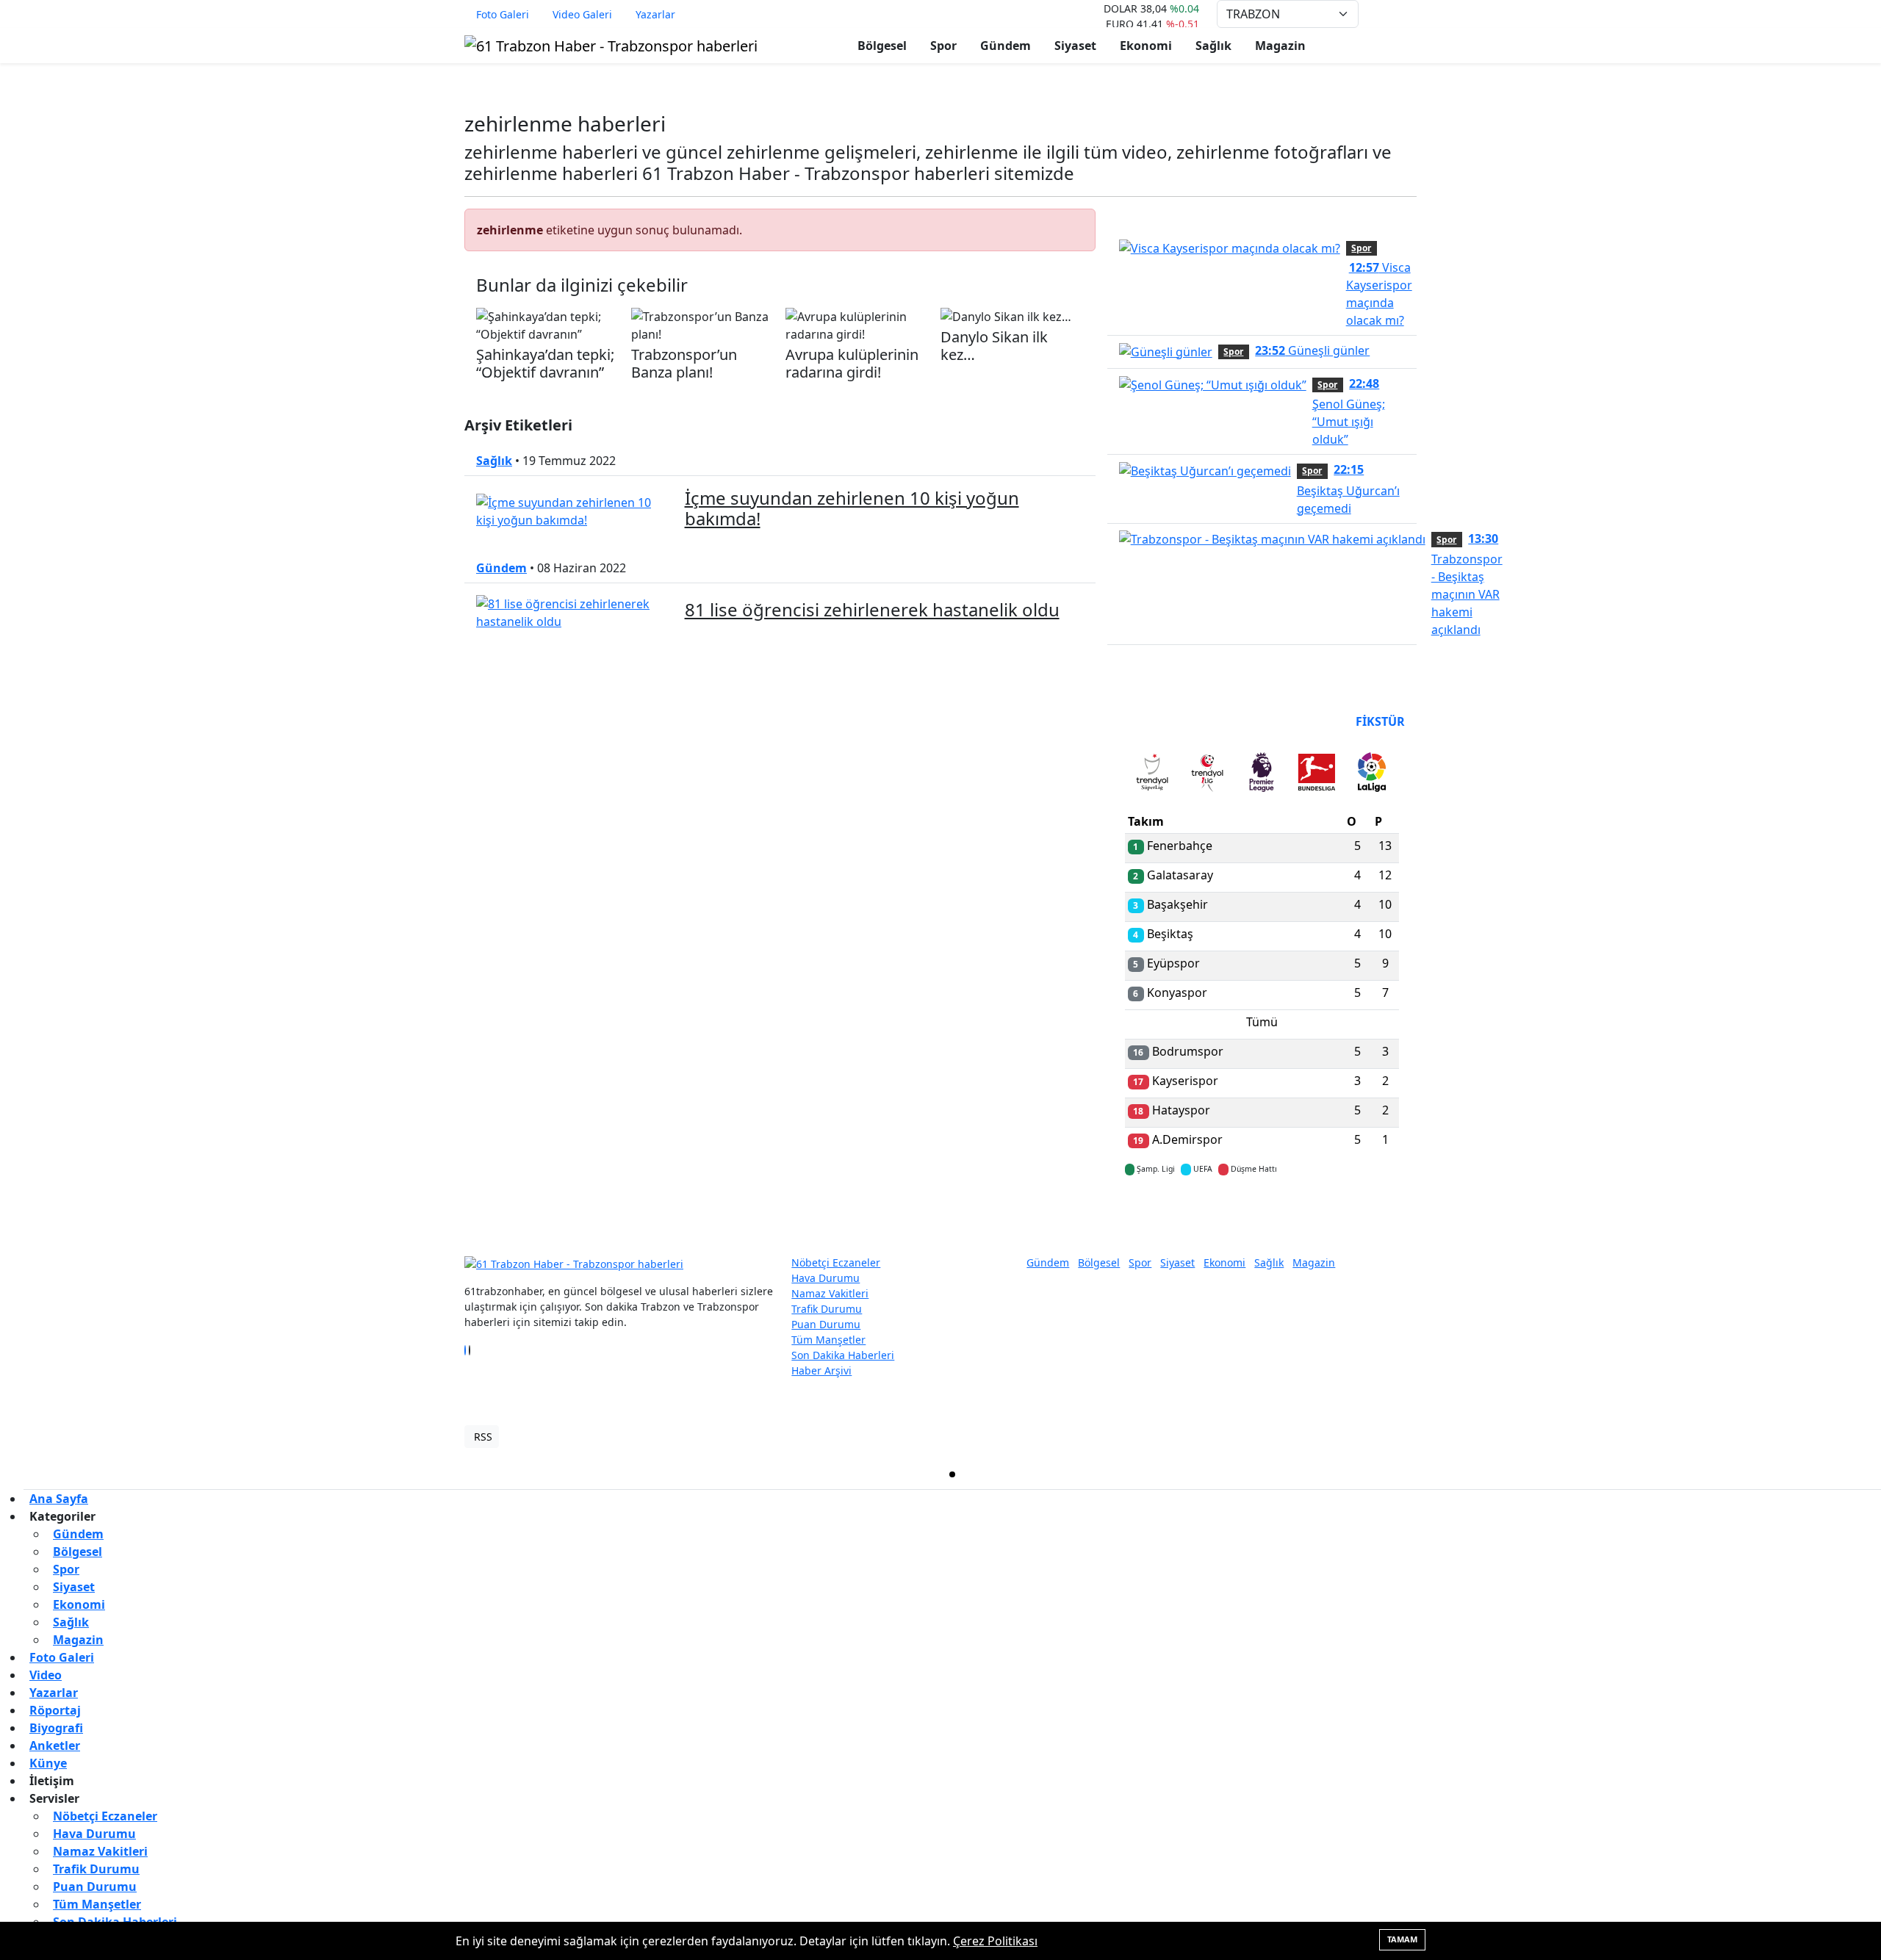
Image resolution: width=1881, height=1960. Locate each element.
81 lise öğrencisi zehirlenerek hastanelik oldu (872, 609)
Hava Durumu (826, 1278)
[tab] (1152, 775)
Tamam (1402, 1939)
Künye (48, 1763)
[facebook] (486, 1474)
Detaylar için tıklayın (1262, 1212)
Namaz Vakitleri (830, 1293)
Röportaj (55, 1710)
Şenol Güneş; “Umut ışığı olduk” (1349, 411)
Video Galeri (582, 14)
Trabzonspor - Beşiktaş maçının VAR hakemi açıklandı (1467, 584)
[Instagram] (474, 1350)
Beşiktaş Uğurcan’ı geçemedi (1348, 489)
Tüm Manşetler (828, 1340)
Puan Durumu (826, 1324)
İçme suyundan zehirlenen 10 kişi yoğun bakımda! (852, 508)
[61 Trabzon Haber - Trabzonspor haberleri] (611, 44)
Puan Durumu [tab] (1165, 721)
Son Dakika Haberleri (843, 1355)
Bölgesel (882, 46)
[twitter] (952, 1474)
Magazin (1280, 46)
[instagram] (1418, 1474)
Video (46, 1675)
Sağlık (1213, 46)
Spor (943, 46)
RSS (483, 1437)
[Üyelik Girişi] (1411, 14)
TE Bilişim (1393, 1437)
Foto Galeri (503, 14)
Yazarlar (655, 14)
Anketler (55, 1745)
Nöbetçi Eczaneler (836, 1262)
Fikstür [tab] (1380, 721)
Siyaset (1075, 46)
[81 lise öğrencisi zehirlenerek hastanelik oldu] (572, 611)
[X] (470, 1350)
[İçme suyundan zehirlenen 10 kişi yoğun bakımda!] (572, 511)
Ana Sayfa (59, 1499)
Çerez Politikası (995, 1941)
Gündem (1006, 46)
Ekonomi (1146, 46)
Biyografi (56, 1728)
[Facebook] (465, 1350)
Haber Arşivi (821, 1370)
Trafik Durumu (827, 1309)
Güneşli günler (1312, 350)
